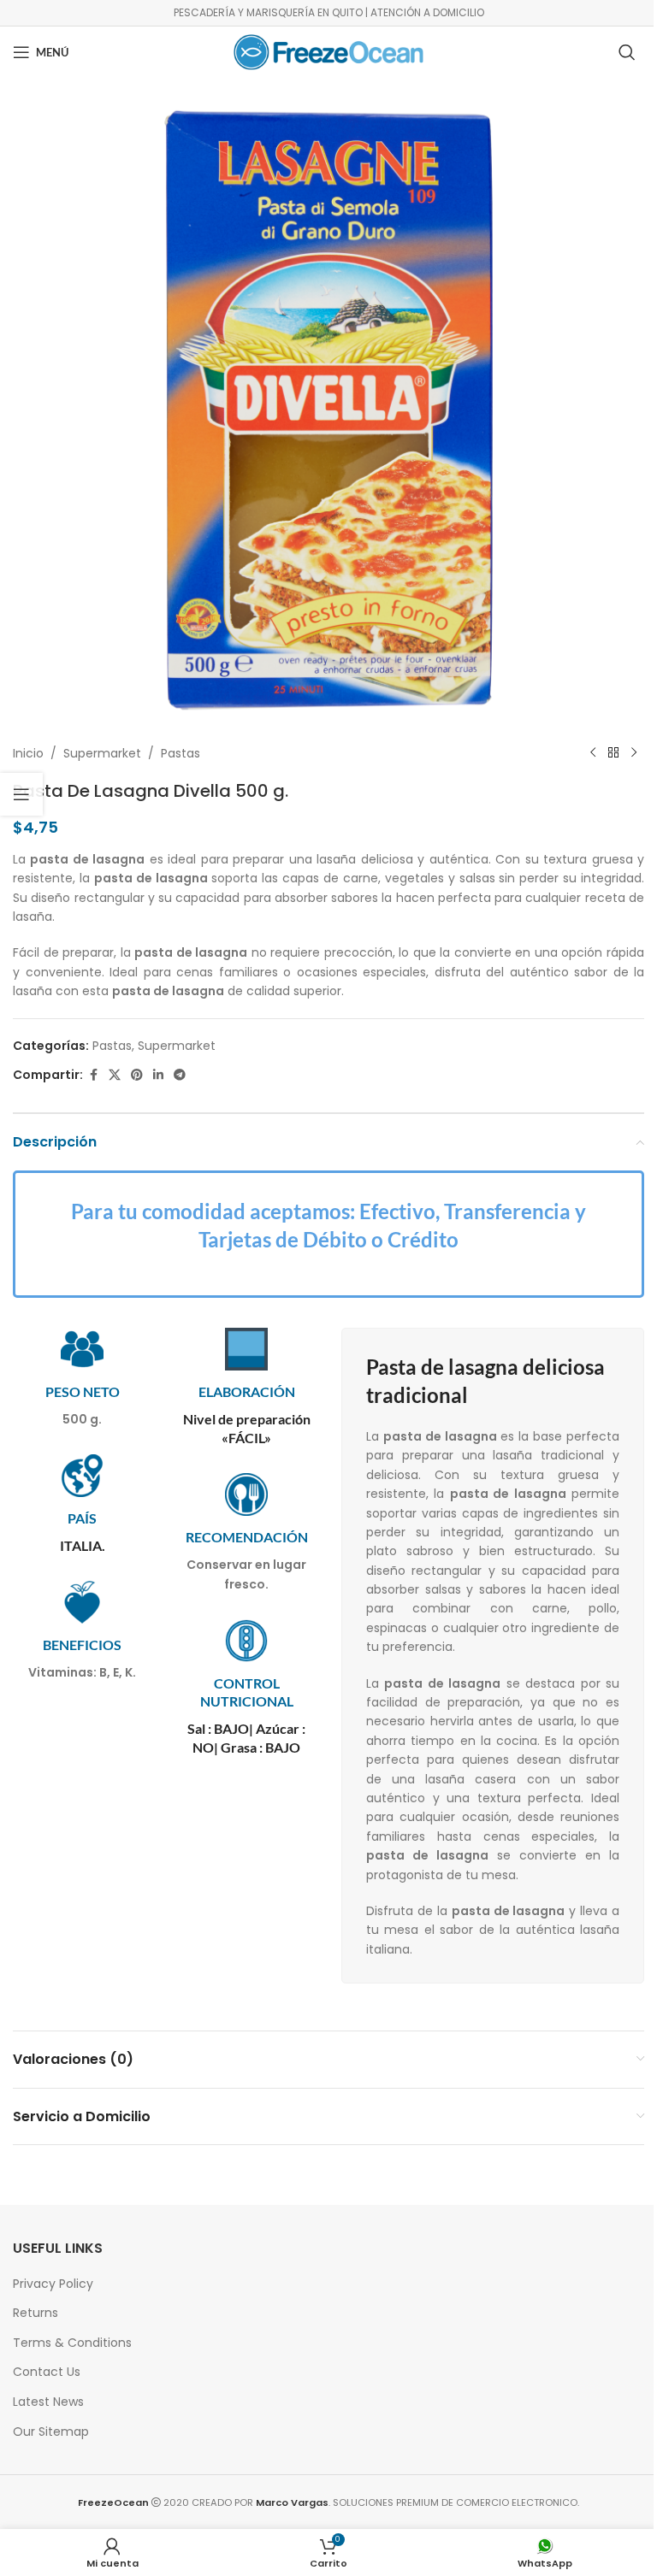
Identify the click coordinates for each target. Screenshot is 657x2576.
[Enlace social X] (115, 1075)
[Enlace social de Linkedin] (158, 1075)
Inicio (28, 753)
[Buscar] (627, 52)
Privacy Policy (53, 2284)
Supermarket (102, 753)
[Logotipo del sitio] (328, 51)
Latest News (48, 2402)
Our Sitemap (51, 2432)
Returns (36, 2313)
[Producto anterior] (593, 753)
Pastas (181, 753)
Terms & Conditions (72, 2343)
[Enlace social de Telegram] (180, 1075)
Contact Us (47, 2372)
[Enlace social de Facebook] (93, 1075)
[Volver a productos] (613, 753)
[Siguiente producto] (634, 753)
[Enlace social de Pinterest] (137, 1075)
